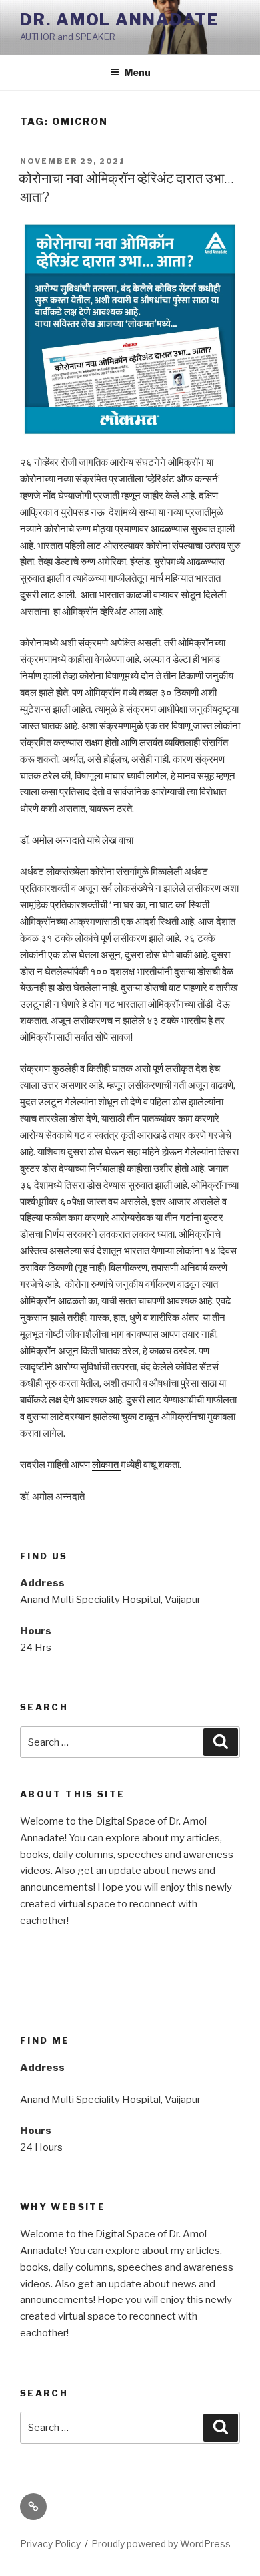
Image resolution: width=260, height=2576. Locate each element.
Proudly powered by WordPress (161, 2544)
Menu (137, 72)
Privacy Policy (50, 2544)
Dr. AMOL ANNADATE (119, 20)
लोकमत (106, 1465)
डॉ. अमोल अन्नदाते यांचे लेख (68, 840)
